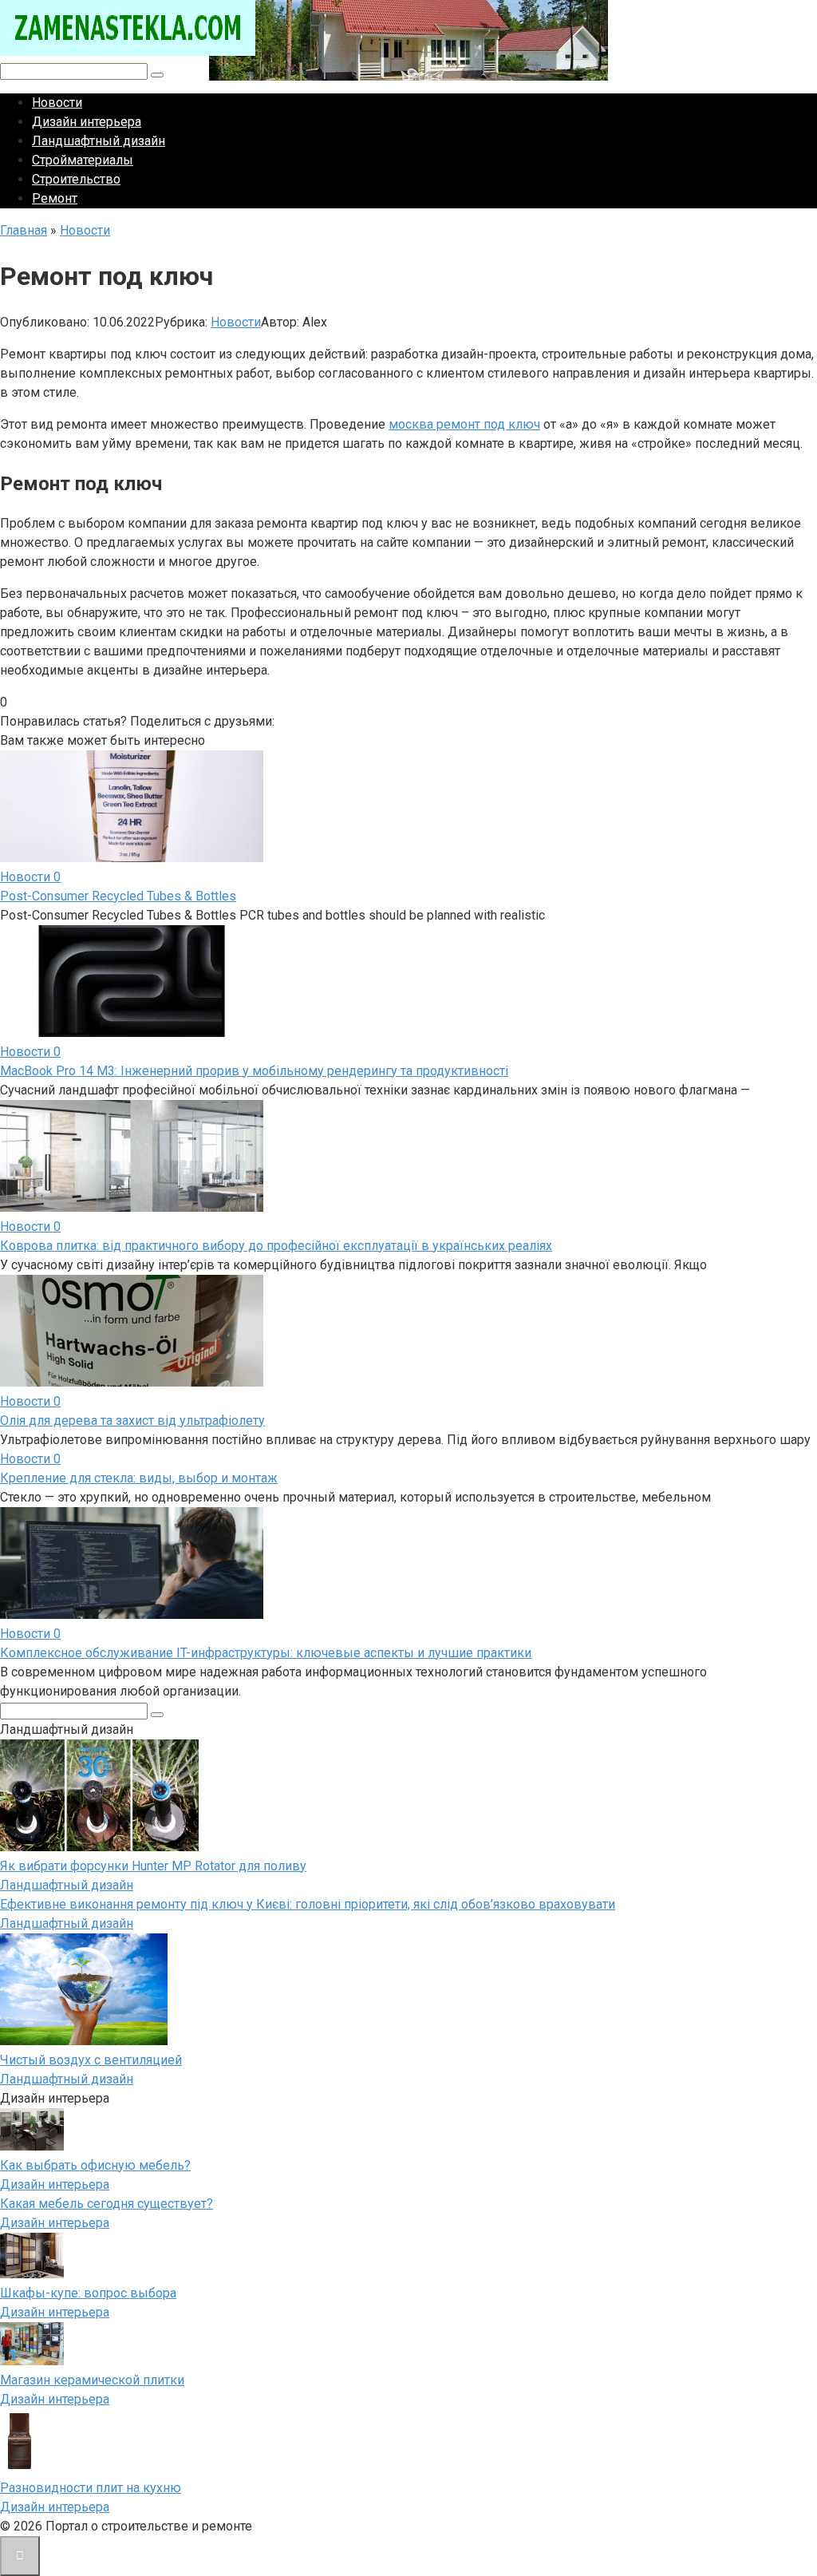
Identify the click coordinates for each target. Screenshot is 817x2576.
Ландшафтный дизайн (99, 141)
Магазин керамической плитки (92, 2380)
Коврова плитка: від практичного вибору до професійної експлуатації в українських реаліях (276, 1246)
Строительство (76, 179)
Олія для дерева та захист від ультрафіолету (132, 1421)
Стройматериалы (83, 160)
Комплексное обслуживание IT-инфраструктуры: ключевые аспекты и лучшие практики (266, 1653)
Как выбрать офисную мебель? (95, 2165)
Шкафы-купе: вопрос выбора (88, 2293)
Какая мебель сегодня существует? (107, 2204)
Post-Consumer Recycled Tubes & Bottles (118, 896)
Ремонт (55, 198)
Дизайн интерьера (87, 122)
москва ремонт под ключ (464, 424)
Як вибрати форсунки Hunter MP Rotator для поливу (153, 1866)
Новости (57, 103)
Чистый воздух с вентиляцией (91, 2060)
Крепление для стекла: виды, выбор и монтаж (139, 1478)
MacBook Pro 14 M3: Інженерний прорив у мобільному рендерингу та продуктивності (254, 1071)
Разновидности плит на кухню (91, 2488)
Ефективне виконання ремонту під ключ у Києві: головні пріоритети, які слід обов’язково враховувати (308, 1904)
